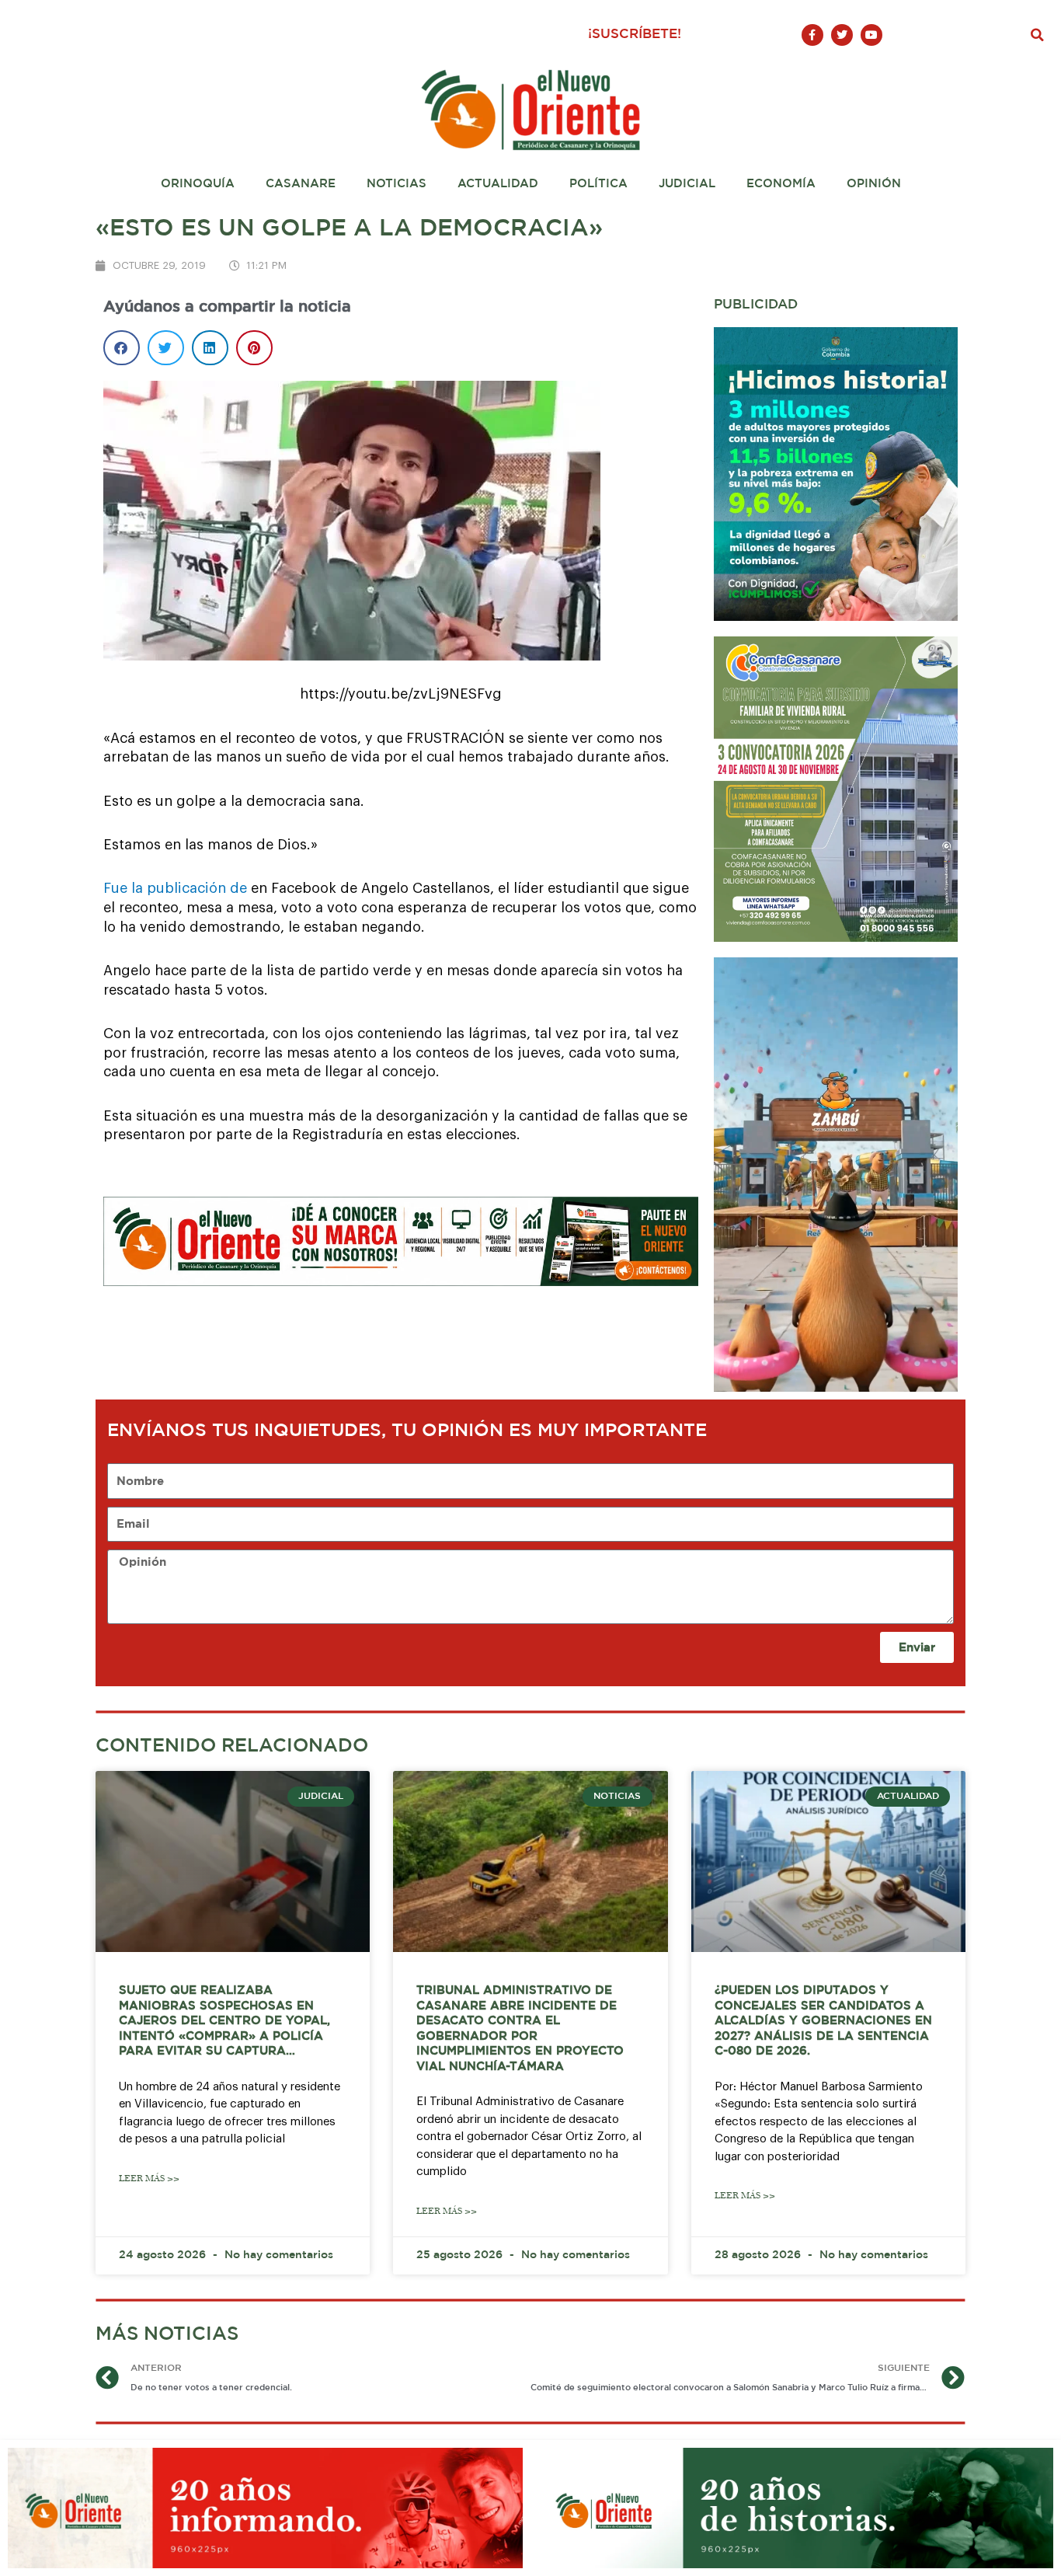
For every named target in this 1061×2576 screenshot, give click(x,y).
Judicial (687, 184)
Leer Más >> (149, 2179)
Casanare (301, 184)
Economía (781, 184)
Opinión (874, 184)
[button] (1038, 35)
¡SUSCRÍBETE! (635, 35)
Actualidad (498, 184)
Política (598, 184)
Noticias (397, 184)
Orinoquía (198, 184)
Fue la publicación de (175, 888)
